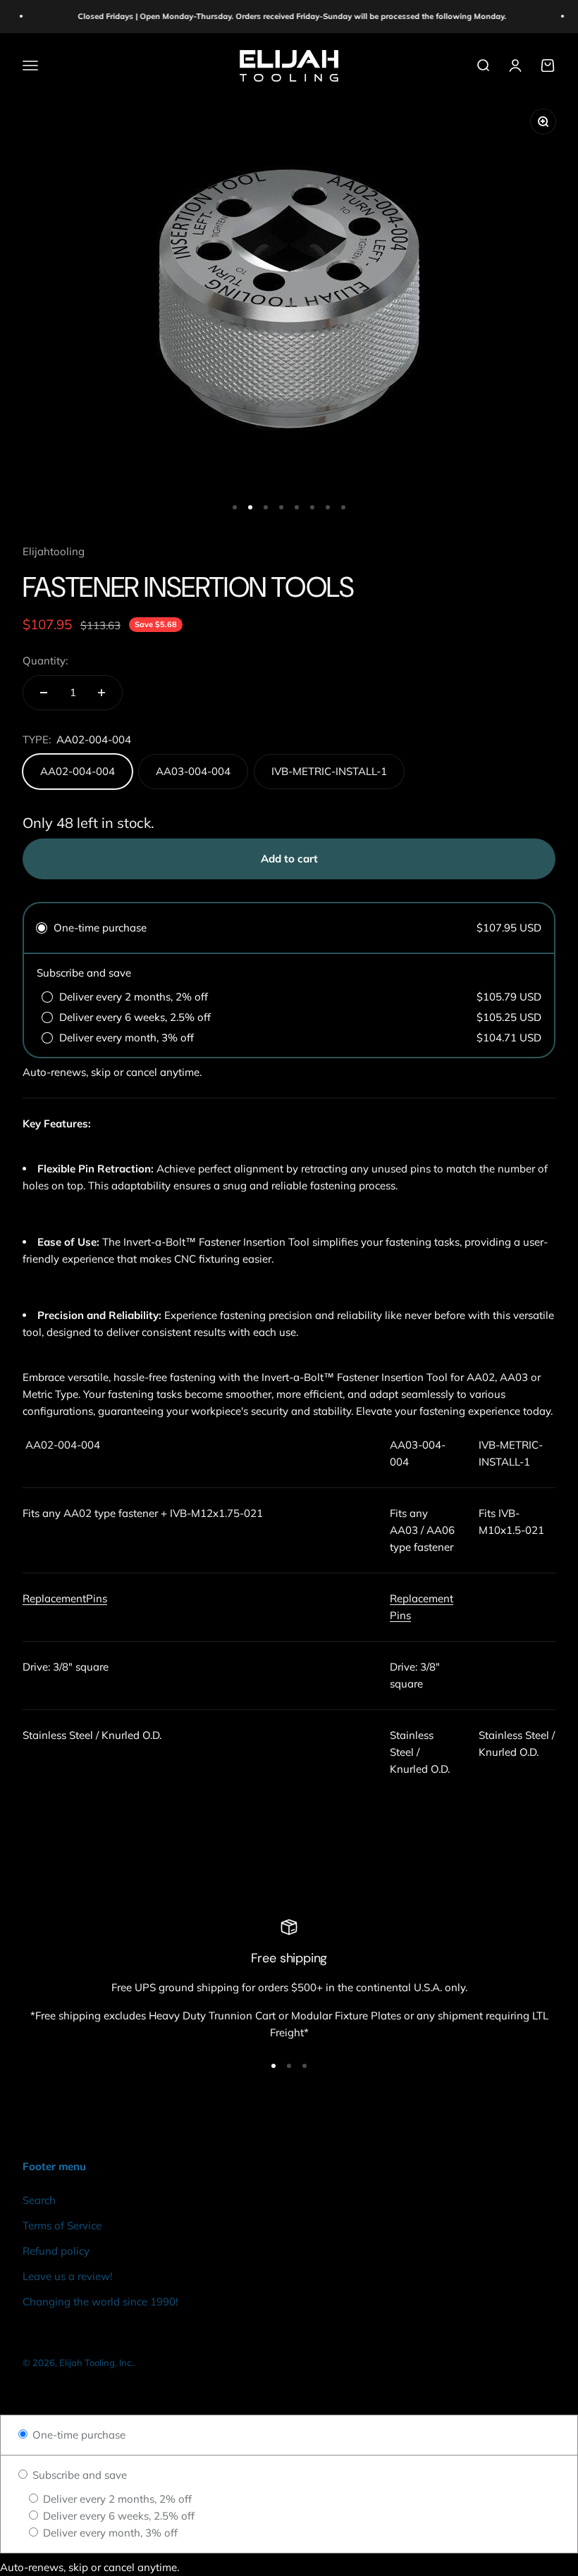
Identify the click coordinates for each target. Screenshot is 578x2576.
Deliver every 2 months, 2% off (116, 2499)
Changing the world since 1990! (100, 2302)
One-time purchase (78, 2435)
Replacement (54, 1598)
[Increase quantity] (102, 693)
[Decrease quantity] (44, 693)
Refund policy (56, 2251)
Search (39, 2200)
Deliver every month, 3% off (109, 2533)
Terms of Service (62, 2225)
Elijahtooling (54, 551)
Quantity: (45, 661)
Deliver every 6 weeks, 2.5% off (117, 2516)
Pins (97, 1598)
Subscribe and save (78, 2475)
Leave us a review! (67, 2276)
